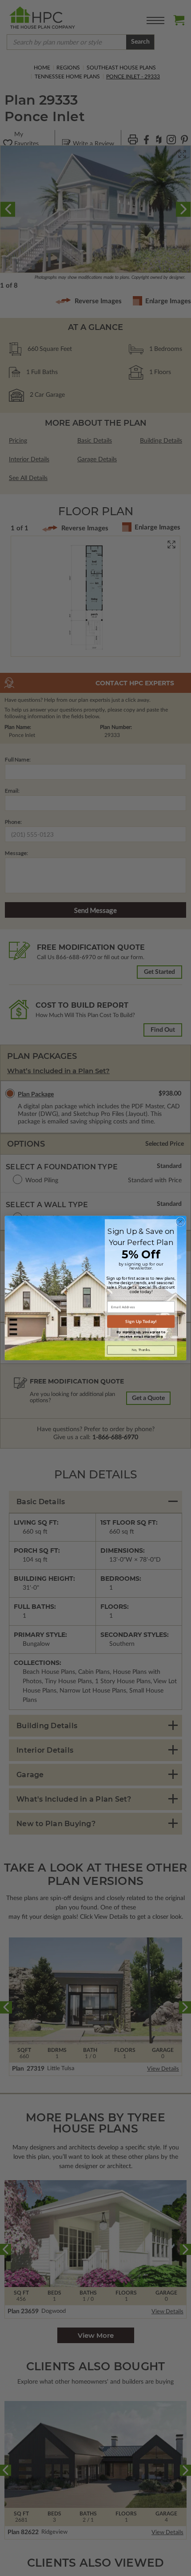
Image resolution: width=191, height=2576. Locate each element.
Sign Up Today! (141, 1322)
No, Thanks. (141, 1350)
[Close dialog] (180, 1221)
